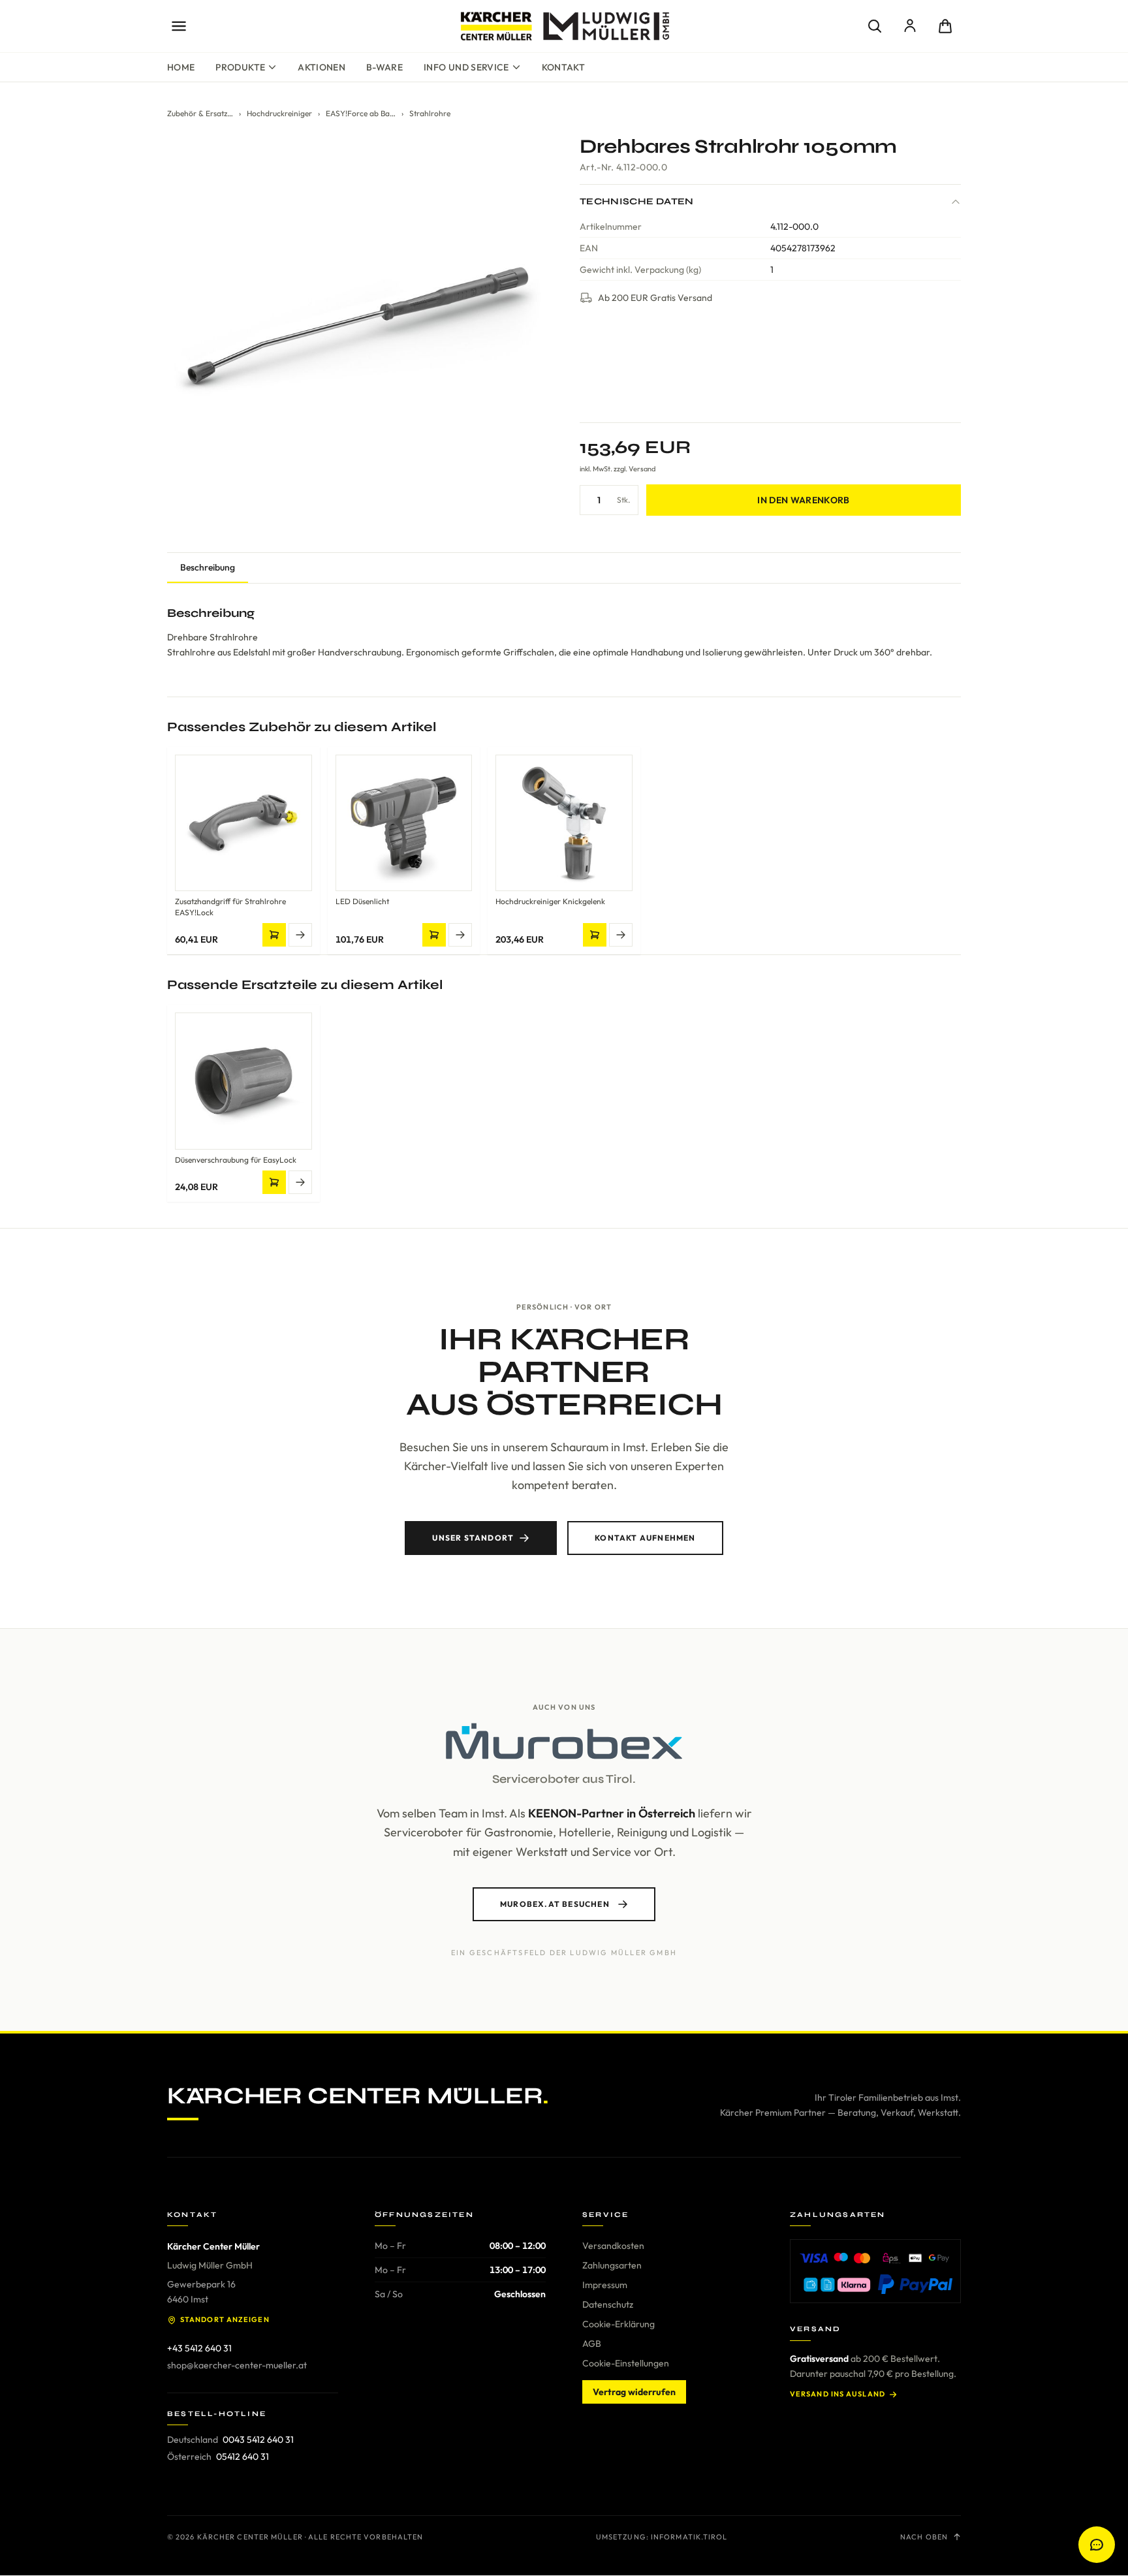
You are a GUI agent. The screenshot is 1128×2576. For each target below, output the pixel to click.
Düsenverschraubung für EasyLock (236, 1160)
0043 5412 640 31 (258, 2440)
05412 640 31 (243, 2457)
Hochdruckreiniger (279, 113)
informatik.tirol (689, 2537)
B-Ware (384, 67)
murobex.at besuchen (555, 1904)
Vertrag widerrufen (634, 2392)
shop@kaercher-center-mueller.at (237, 2365)
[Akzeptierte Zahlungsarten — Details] (875, 2271)
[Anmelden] (910, 26)
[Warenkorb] (945, 26)
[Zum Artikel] (300, 935)
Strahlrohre (430, 113)
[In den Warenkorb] (274, 935)
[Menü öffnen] (179, 26)
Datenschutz (608, 2304)
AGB (592, 2344)
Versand (642, 469)
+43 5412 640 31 (199, 2348)
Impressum (605, 2285)
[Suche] (875, 26)
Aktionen (321, 67)
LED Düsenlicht (362, 901)
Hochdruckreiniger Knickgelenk (550, 901)
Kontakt (563, 67)
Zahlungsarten (612, 2265)
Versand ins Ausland (838, 2394)
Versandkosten (613, 2246)
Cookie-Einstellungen (626, 2363)
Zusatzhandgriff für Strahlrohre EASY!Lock (230, 907)
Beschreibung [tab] (208, 567)
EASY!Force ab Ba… (361, 113)
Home (181, 67)
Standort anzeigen (225, 2319)
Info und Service (466, 67)
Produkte (240, 67)
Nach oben (924, 2537)
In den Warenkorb (804, 500)
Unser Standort (473, 1538)
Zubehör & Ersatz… (200, 113)
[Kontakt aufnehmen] (1097, 2545)
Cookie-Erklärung (619, 2324)
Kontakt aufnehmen (645, 1538)
